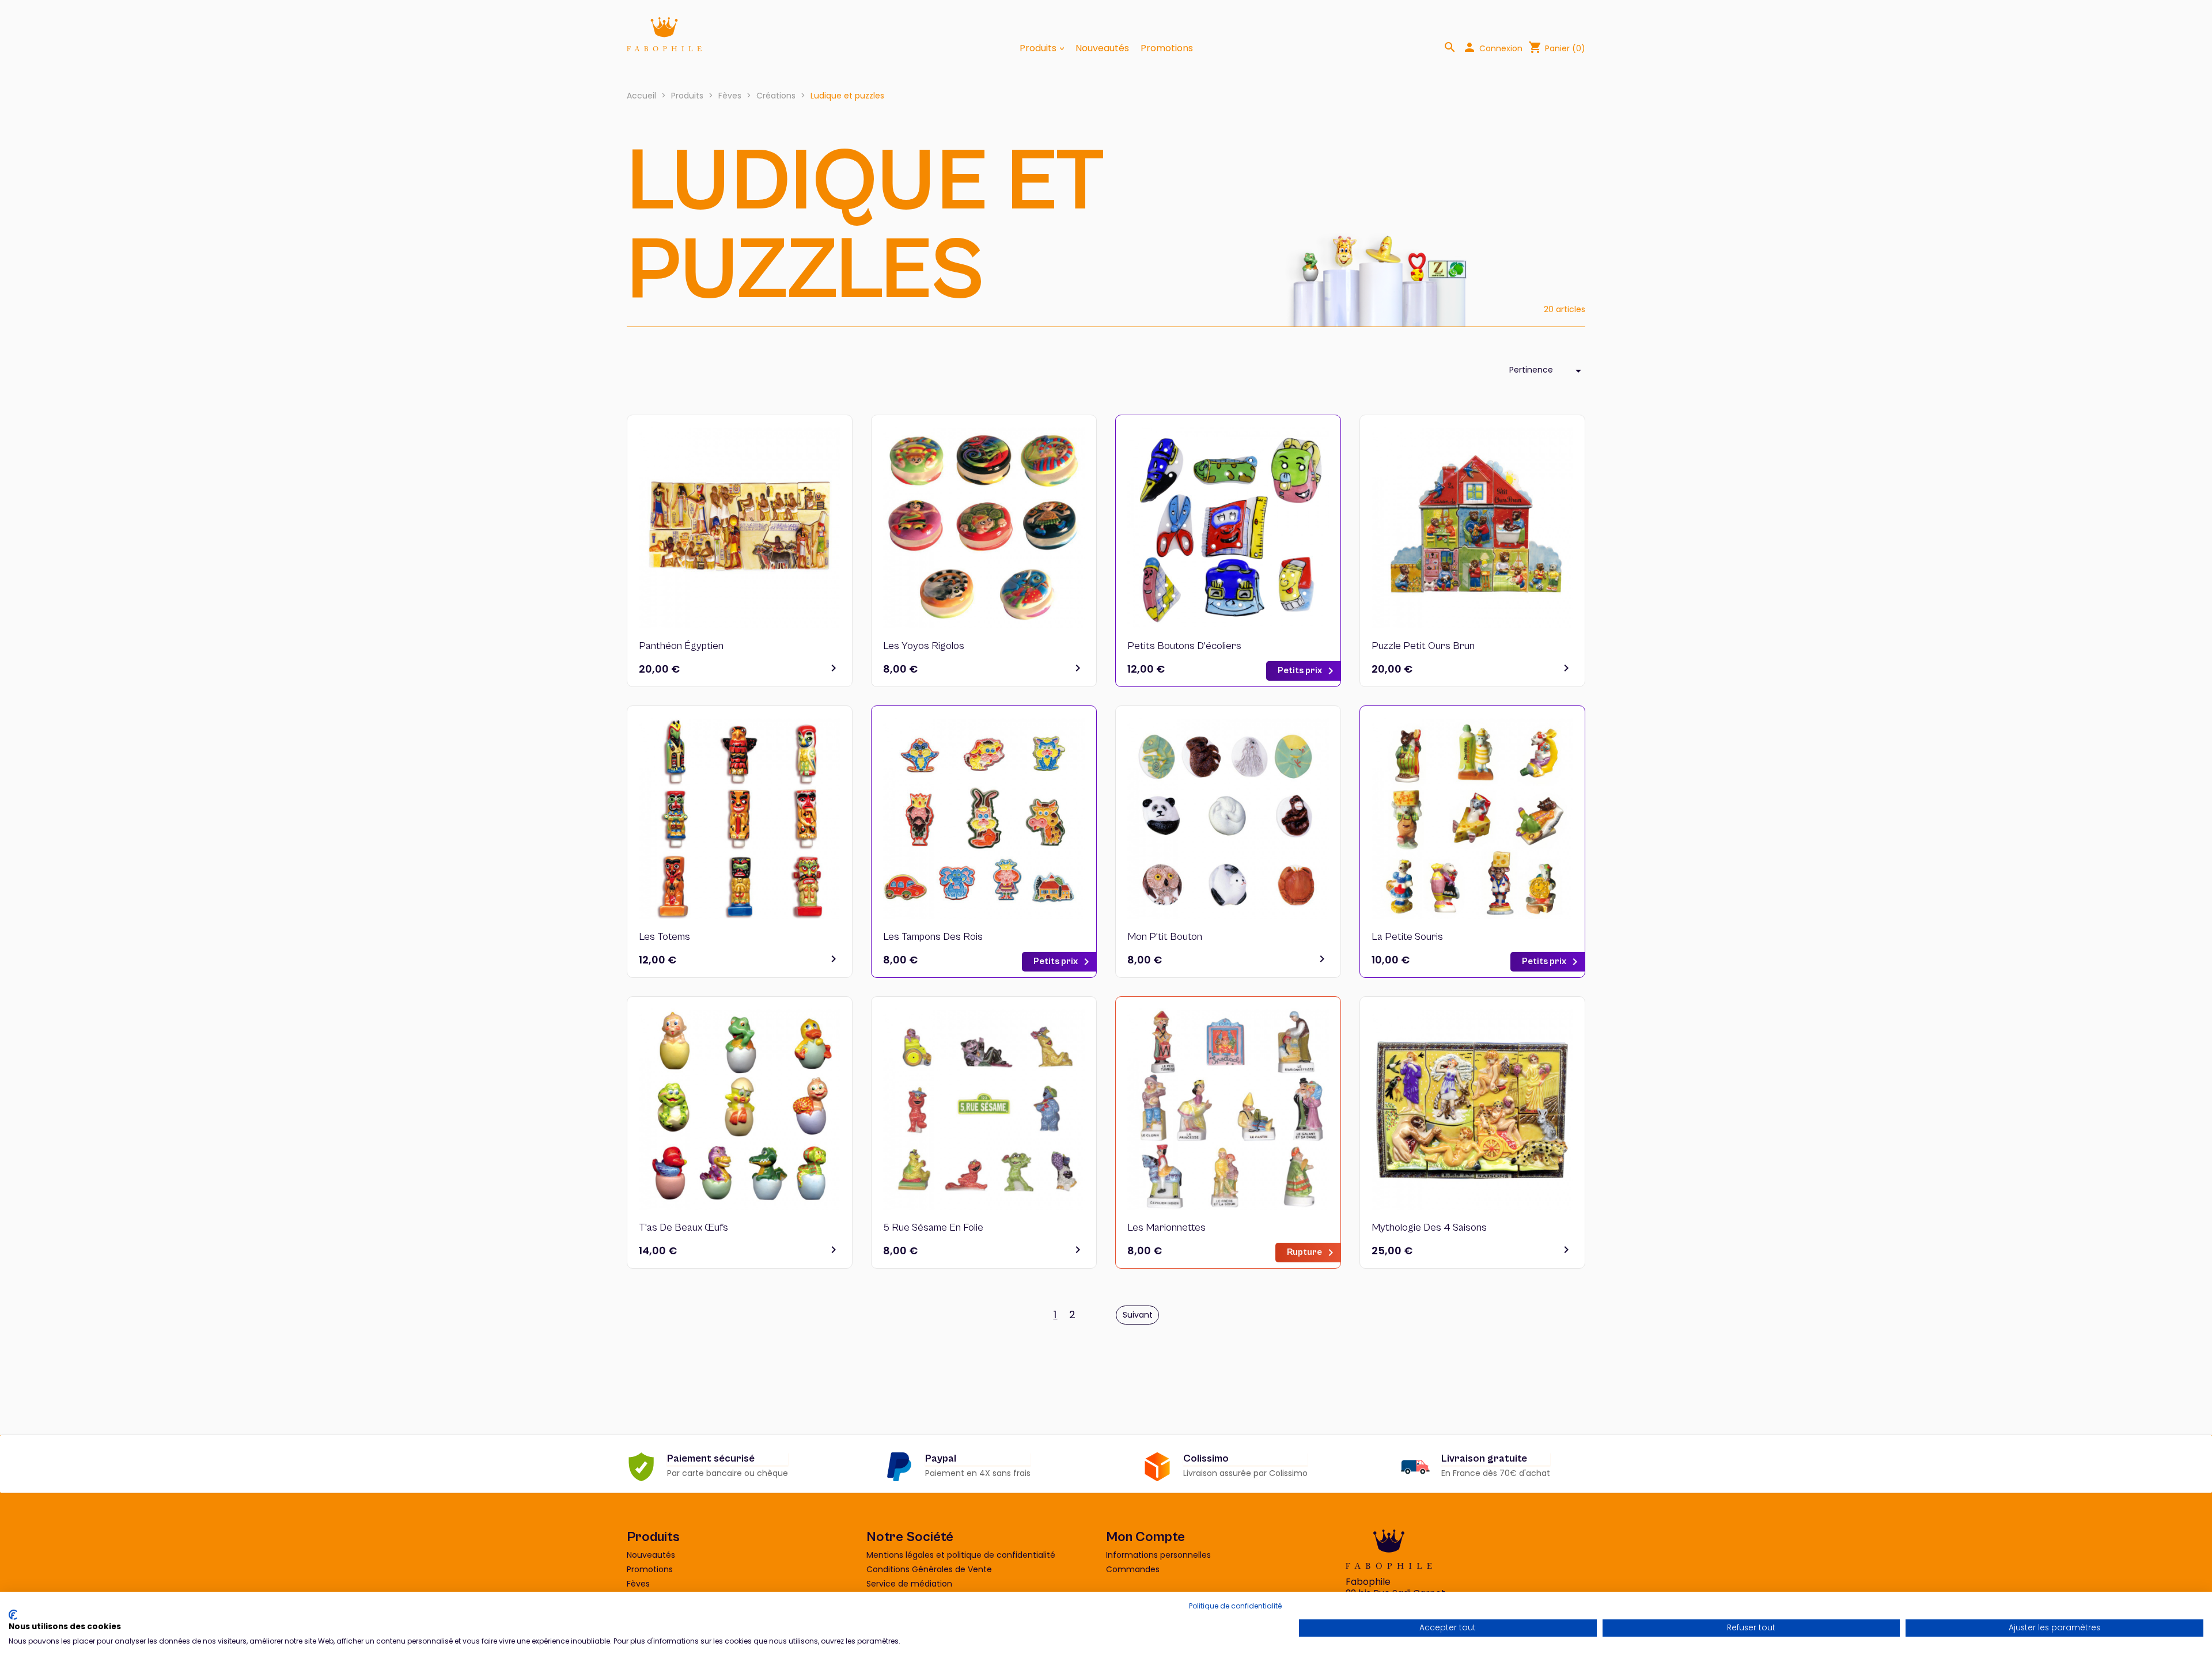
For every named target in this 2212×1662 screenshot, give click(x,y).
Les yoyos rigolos (924, 646)
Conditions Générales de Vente (929, 1569)
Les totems (664, 937)
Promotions (1167, 48)
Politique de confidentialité (1235, 1606)
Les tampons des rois (933, 937)
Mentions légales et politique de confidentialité (961, 1555)
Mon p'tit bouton (1165, 937)
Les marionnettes (1166, 1227)
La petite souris (1407, 937)
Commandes (1133, 1569)
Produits (1039, 48)
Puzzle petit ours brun (1423, 646)
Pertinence (1547, 371)
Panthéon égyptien (681, 646)
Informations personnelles (1158, 1555)
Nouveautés (1102, 48)
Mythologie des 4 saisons (1429, 1227)
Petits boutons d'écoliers (1184, 646)
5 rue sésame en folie (933, 1227)
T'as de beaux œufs (683, 1227)
